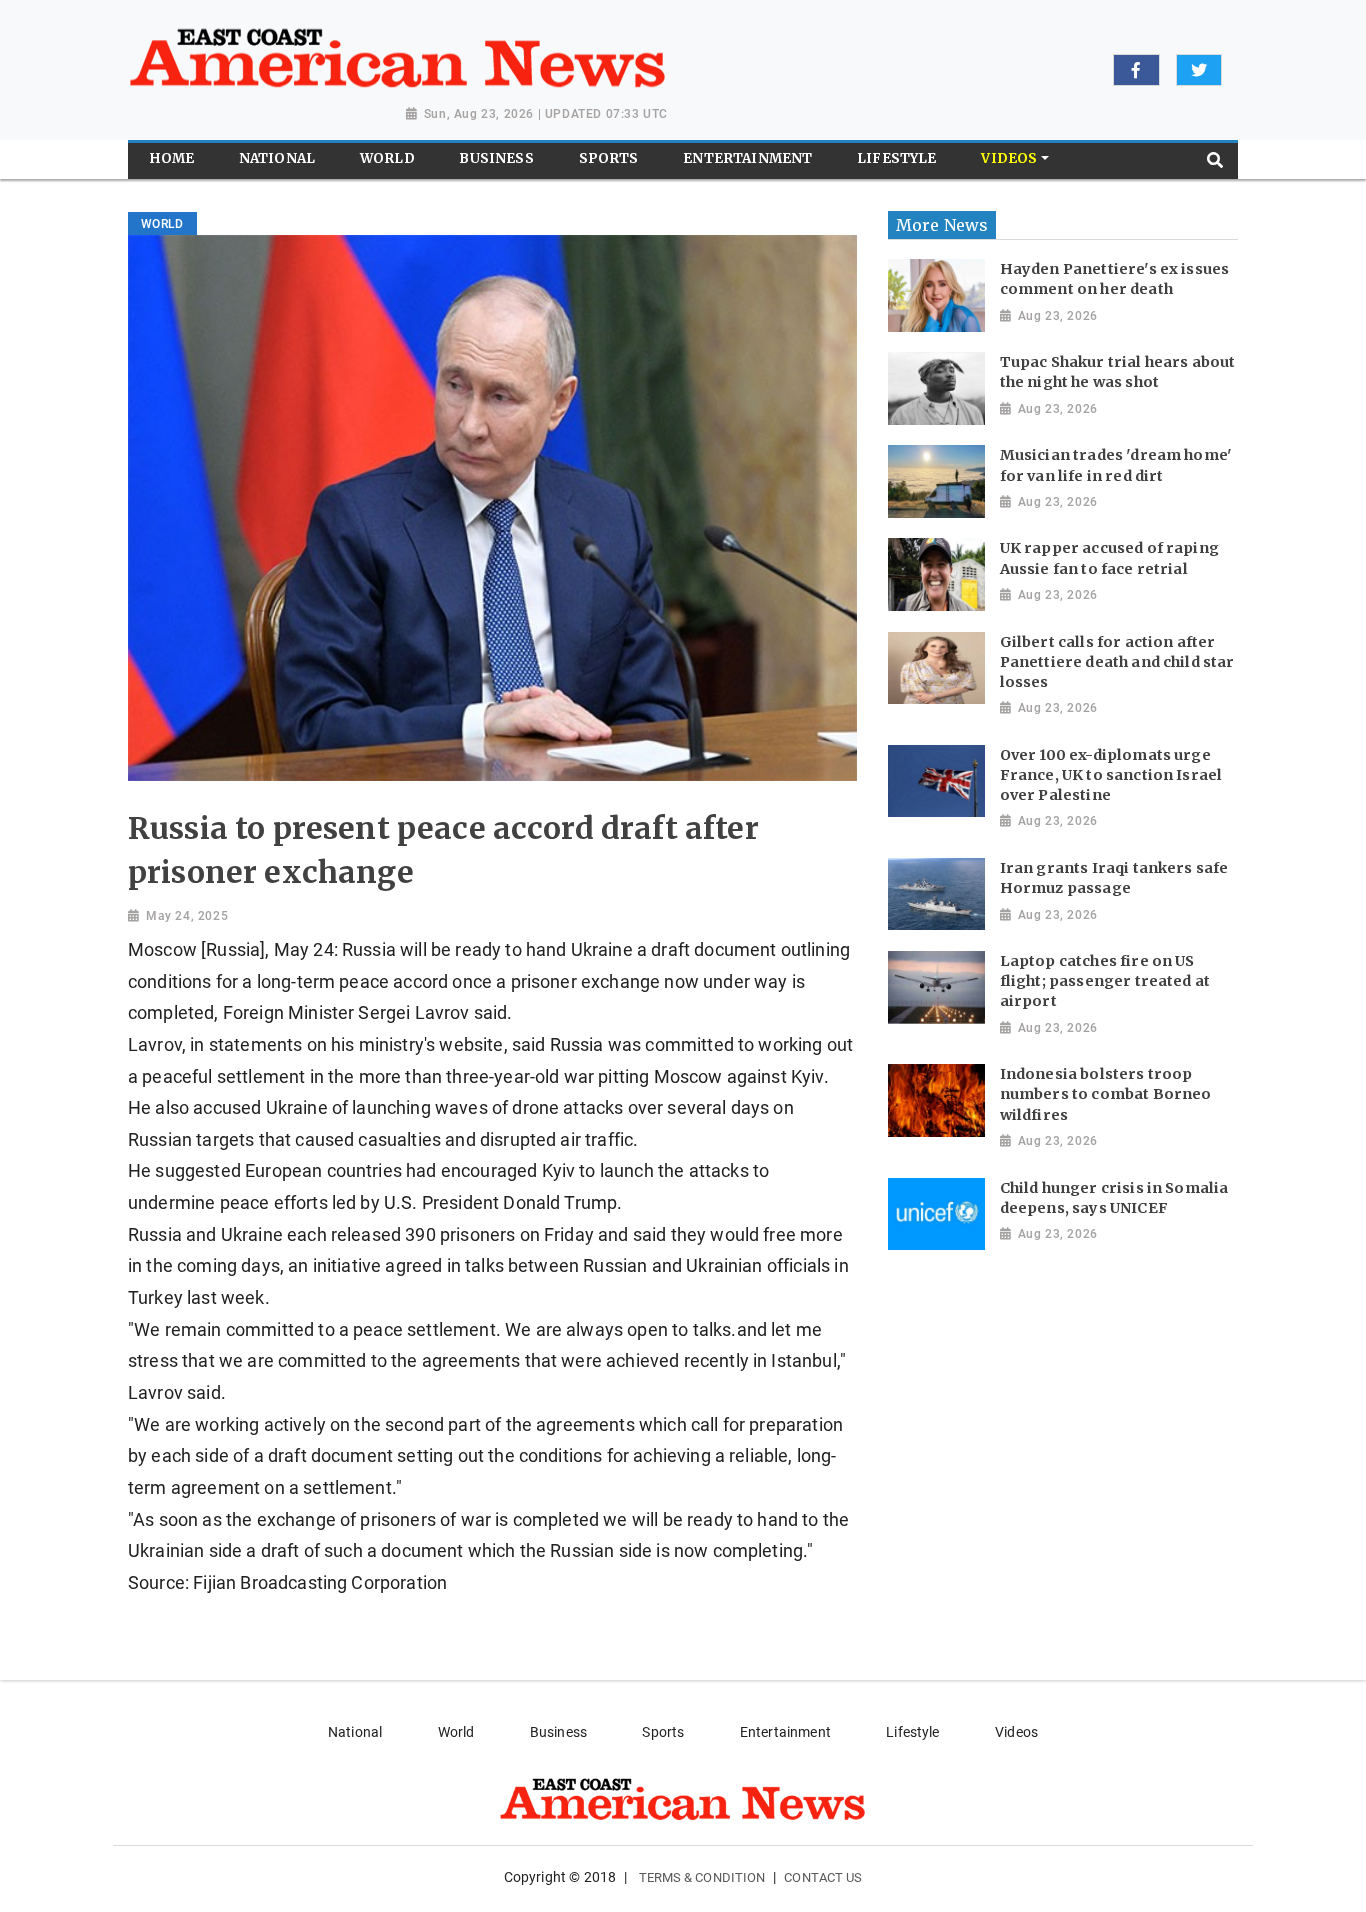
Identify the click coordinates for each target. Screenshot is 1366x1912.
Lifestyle (912, 1732)
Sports (663, 1732)
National (355, 1732)
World (456, 1732)
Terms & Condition (702, 1877)
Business (558, 1732)
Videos (1016, 1732)
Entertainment (785, 1732)
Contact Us (823, 1877)
